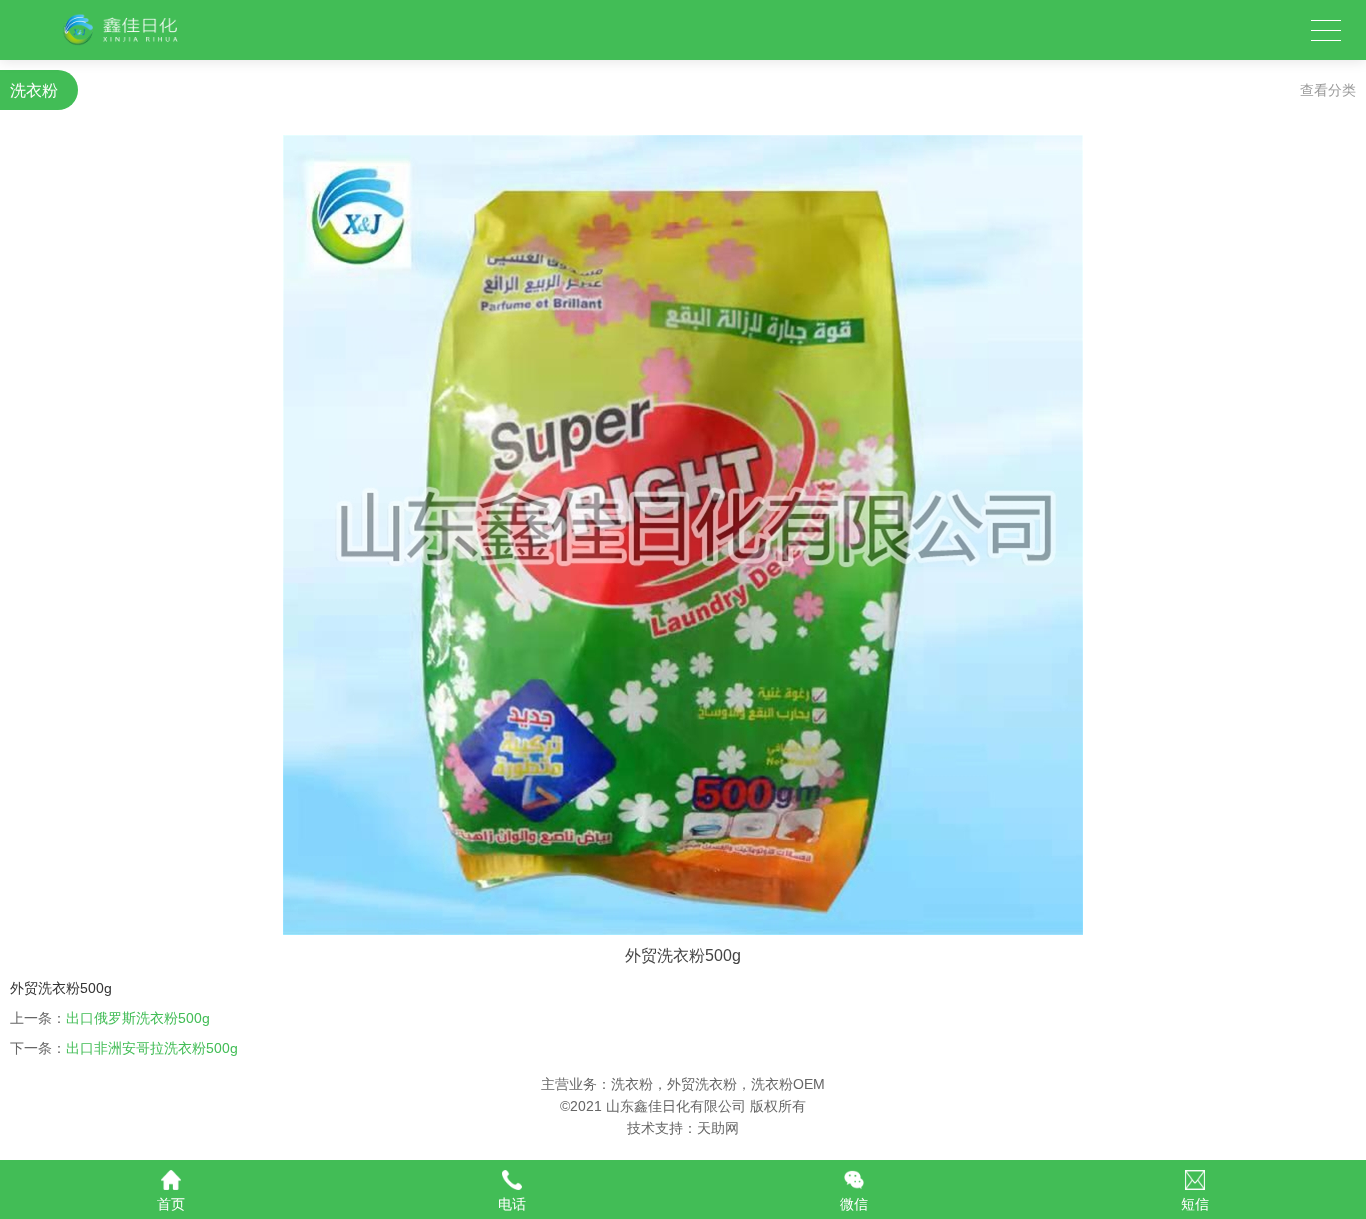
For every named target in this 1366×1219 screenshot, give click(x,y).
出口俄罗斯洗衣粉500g (138, 1018)
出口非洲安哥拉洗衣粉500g (152, 1048)
